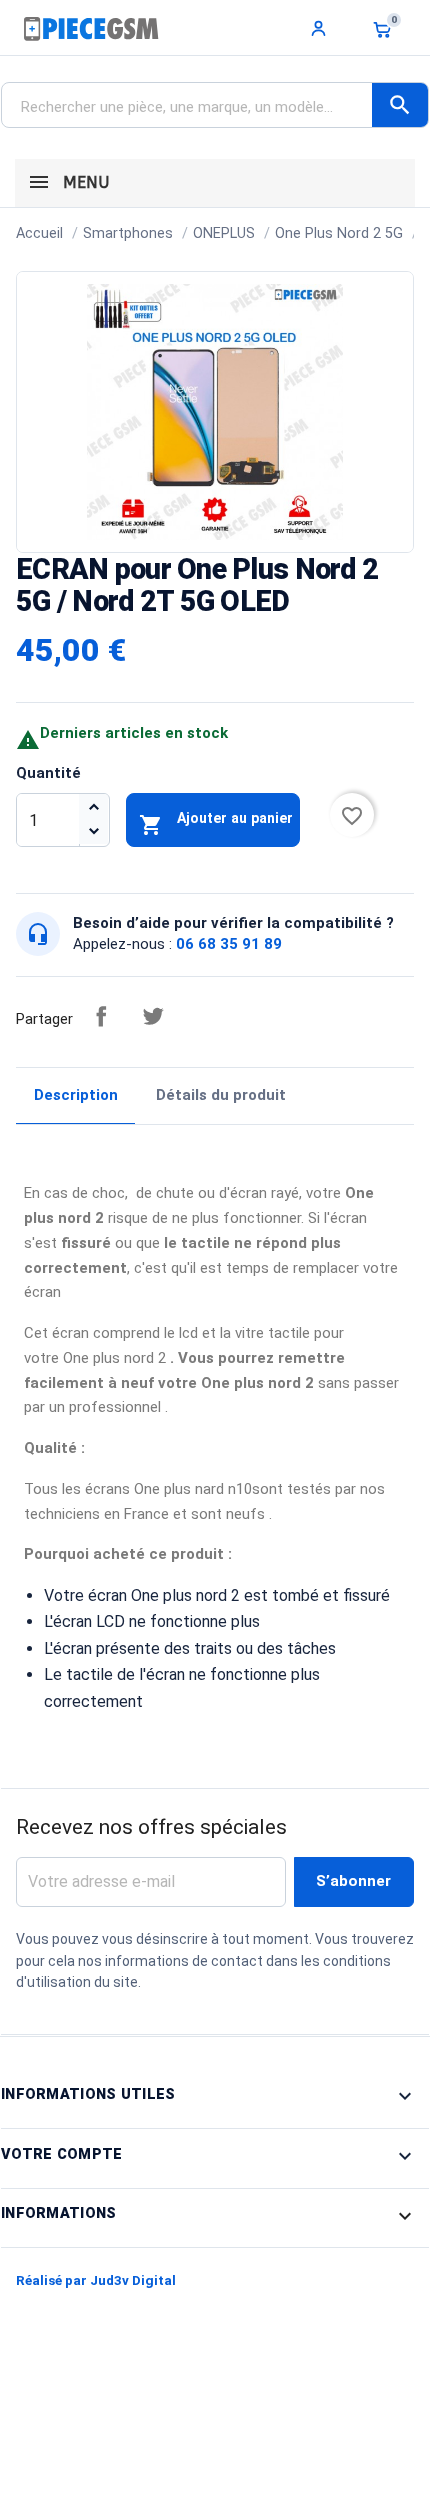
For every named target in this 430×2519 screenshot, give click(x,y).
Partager (101, 1016)
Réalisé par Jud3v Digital (96, 2280)
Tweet (153, 1016)
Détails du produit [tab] (221, 1095)
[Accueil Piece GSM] (91, 28)
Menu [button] (83, 182)
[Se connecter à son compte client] (319, 28)
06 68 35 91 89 (229, 944)
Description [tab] (76, 1095)
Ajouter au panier (216, 823)
